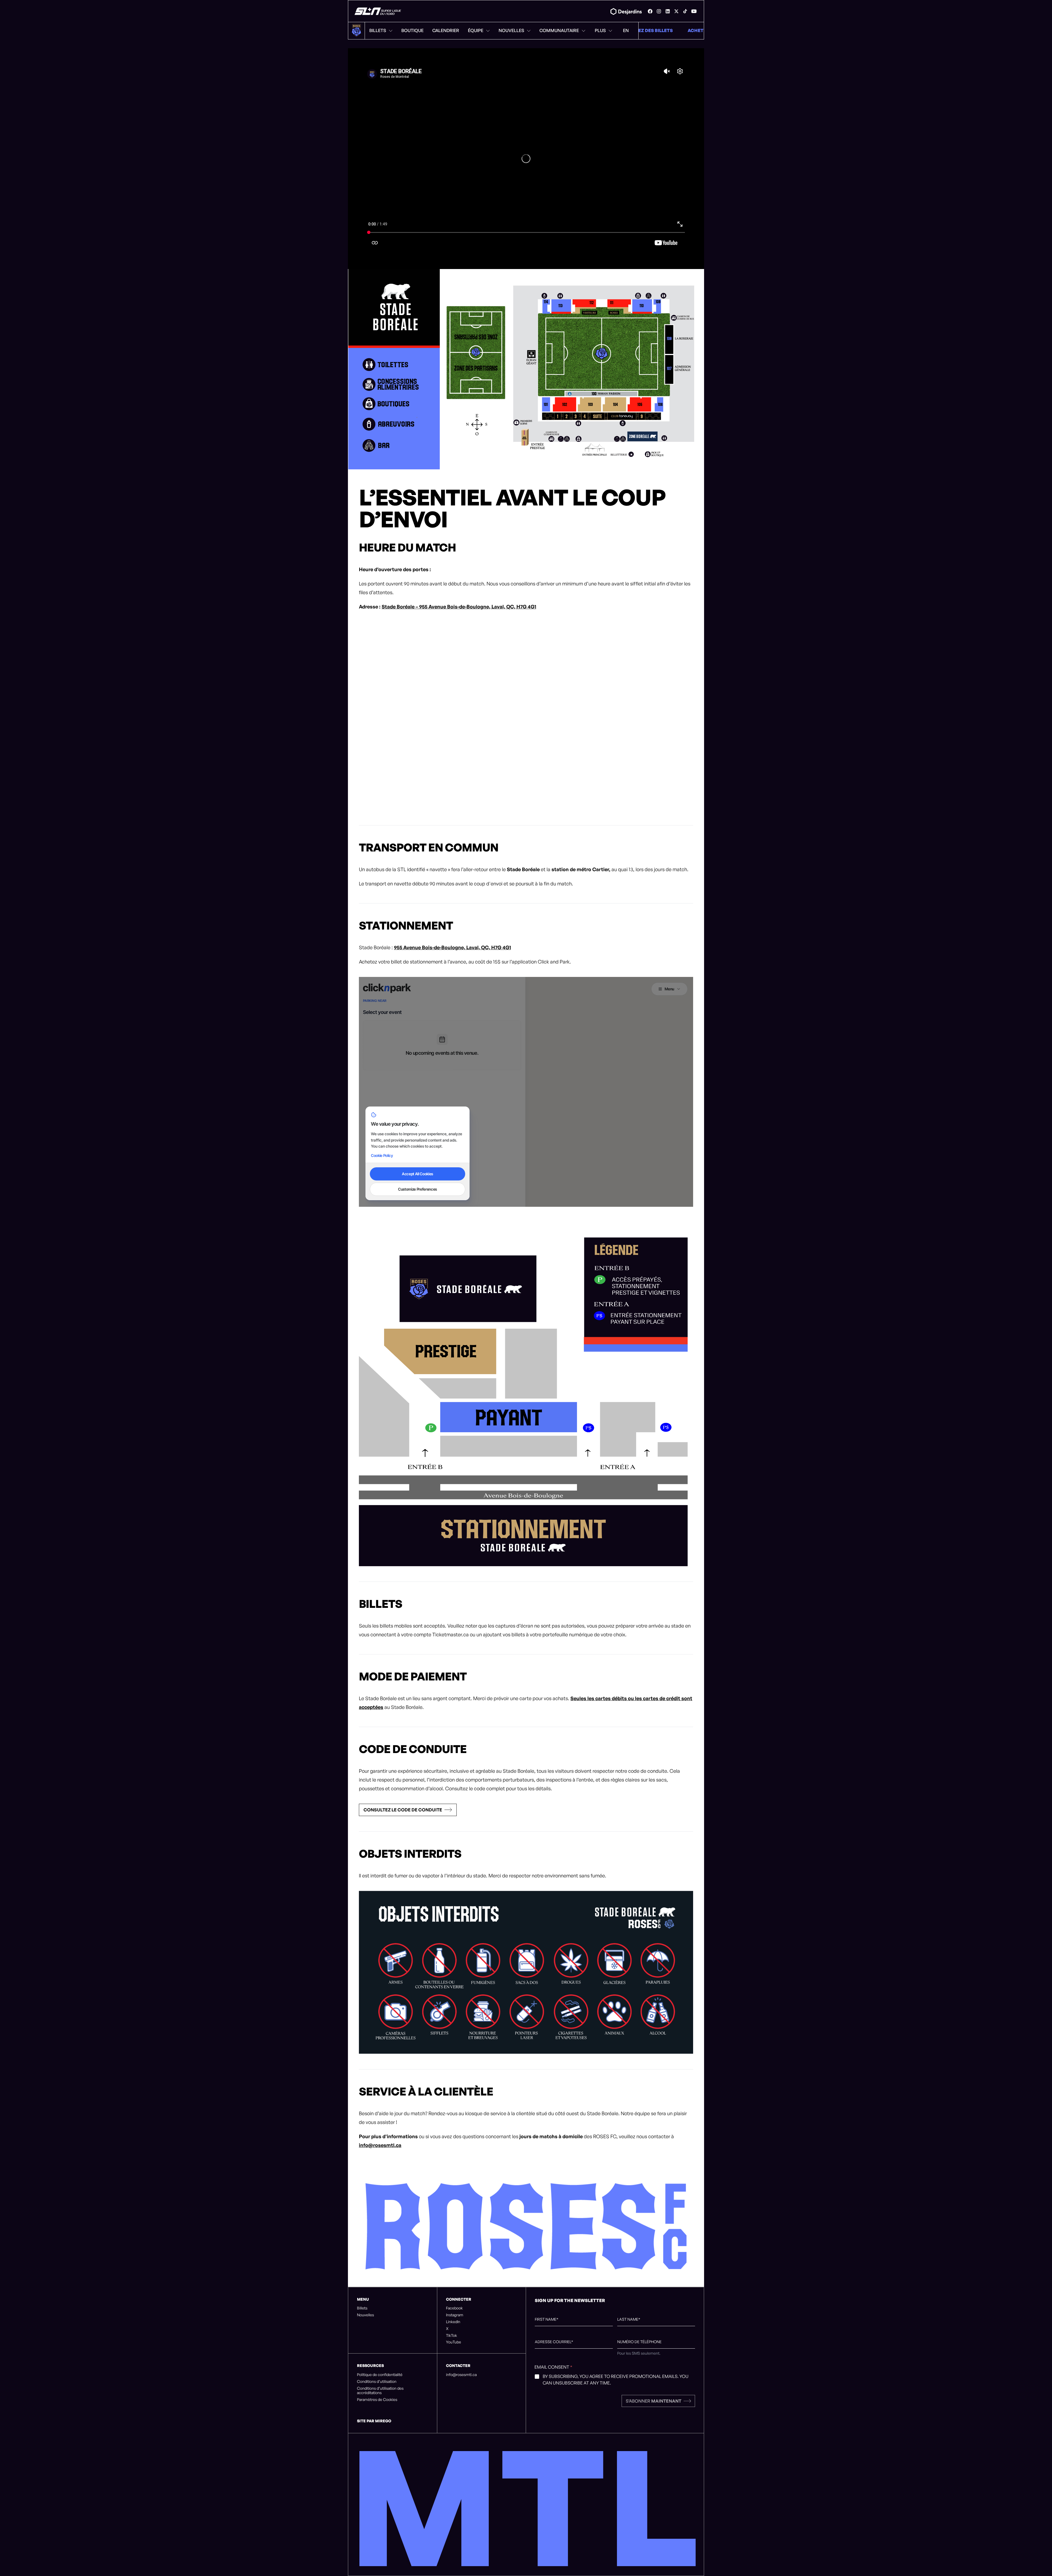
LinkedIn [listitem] (453, 2322)
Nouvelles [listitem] (365, 2315)
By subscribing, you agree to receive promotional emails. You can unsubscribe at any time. (616, 2380)
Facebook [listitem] (454, 2308)
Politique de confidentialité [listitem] (380, 2375)
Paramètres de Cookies (377, 2400)
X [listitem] (447, 2329)
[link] (650, 11)
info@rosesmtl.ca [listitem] (461, 2375)
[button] (408, 1810)
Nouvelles (511, 30)
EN (626, 30)
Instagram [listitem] (455, 2315)
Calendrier (446, 30)
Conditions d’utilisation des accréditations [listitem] (380, 2391)
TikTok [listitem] (451, 2335)
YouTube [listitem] (454, 2342)
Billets (378, 30)
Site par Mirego (374, 2421)
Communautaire (559, 30)
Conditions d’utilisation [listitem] (377, 2381)
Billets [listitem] (362, 2308)
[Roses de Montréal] (378, 11)
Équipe (476, 30)
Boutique (412, 30)
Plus (600, 30)
